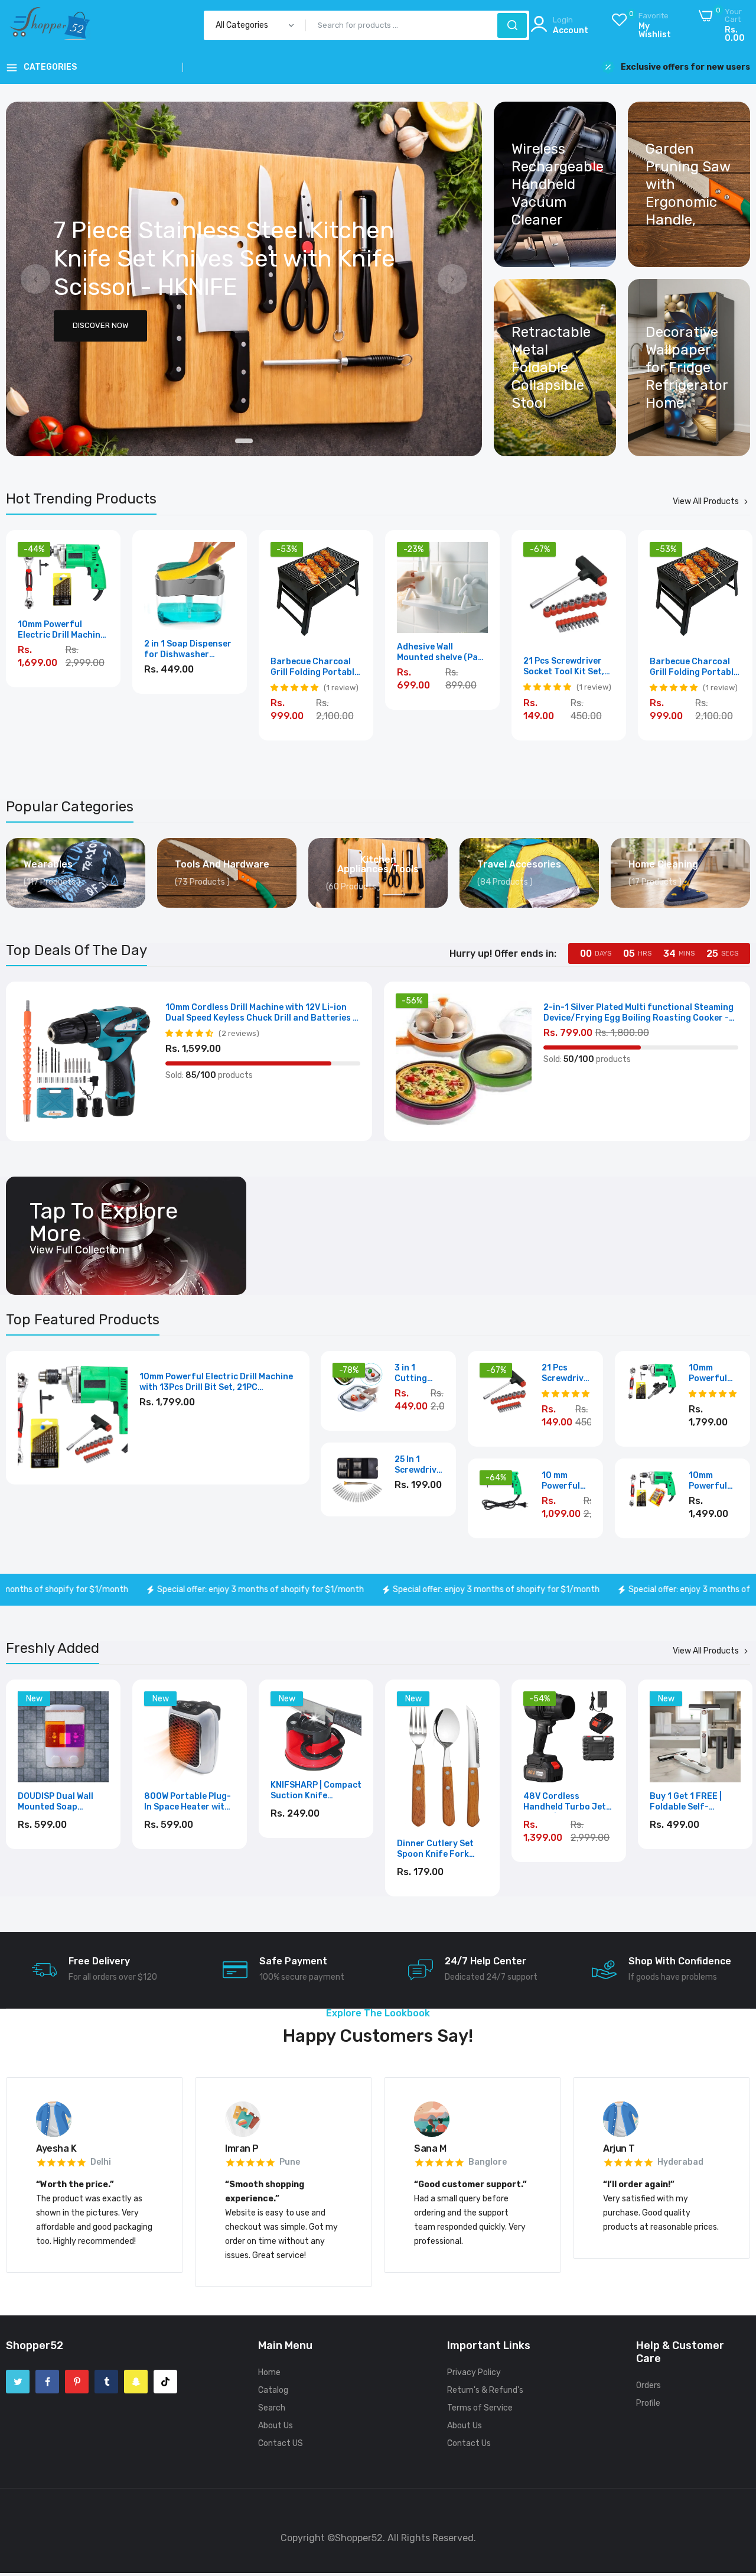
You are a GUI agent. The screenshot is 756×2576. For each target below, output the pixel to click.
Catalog (273, 2390)
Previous (35, 279)
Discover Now (100, 327)
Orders (649, 2385)
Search (272, 2408)
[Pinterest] (77, 2382)
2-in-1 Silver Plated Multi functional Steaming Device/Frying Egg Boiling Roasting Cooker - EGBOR (638, 1013)
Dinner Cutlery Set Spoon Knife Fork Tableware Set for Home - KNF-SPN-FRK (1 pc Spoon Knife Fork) (315, 1849)
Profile (648, 2403)
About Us (276, 2426)
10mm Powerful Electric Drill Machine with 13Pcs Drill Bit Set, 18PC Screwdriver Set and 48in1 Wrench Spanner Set (714, 1373)
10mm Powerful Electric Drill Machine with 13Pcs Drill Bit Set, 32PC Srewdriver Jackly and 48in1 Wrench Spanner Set (713, 1481)
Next (452, 279)
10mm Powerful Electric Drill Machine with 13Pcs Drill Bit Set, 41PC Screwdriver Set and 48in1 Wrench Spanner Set (216, 1382)
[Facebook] (47, 2382)
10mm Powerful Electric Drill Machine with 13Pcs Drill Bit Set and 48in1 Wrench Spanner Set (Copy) (63, 630)
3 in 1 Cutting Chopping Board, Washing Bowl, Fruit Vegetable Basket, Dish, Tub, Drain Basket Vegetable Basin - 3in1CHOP (417, 1373)
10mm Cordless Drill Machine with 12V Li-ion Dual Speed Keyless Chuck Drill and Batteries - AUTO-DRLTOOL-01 (261, 1013)
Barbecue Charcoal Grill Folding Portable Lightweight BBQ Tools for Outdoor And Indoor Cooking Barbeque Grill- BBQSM (315, 667)
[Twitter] (18, 2382)
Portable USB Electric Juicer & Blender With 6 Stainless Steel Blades (695, 1802)
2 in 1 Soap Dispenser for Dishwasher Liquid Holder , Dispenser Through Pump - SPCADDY (188, 649)
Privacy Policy (474, 2372)
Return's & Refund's (485, 2390)
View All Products (706, 502)
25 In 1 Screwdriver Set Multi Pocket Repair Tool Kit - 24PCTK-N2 (420, 1465)
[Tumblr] (106, 2382)
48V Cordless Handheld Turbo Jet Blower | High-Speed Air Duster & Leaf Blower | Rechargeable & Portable (439, 1802)
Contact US (281, 2443)
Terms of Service (480, 2408)
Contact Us (469, 2443)
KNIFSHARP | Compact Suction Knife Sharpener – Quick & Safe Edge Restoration (190, 1791)
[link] (244, 279)
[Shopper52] (50, 34)
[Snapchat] (136, 2382)
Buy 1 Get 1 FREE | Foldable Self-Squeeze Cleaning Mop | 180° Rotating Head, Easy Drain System (564, 1802)
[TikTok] (165, 2382)
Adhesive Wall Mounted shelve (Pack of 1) (442, 652)
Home (269, 2372)
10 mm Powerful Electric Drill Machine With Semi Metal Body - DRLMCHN (565, 1481)
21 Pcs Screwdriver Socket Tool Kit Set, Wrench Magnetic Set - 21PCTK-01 (567, 667)
